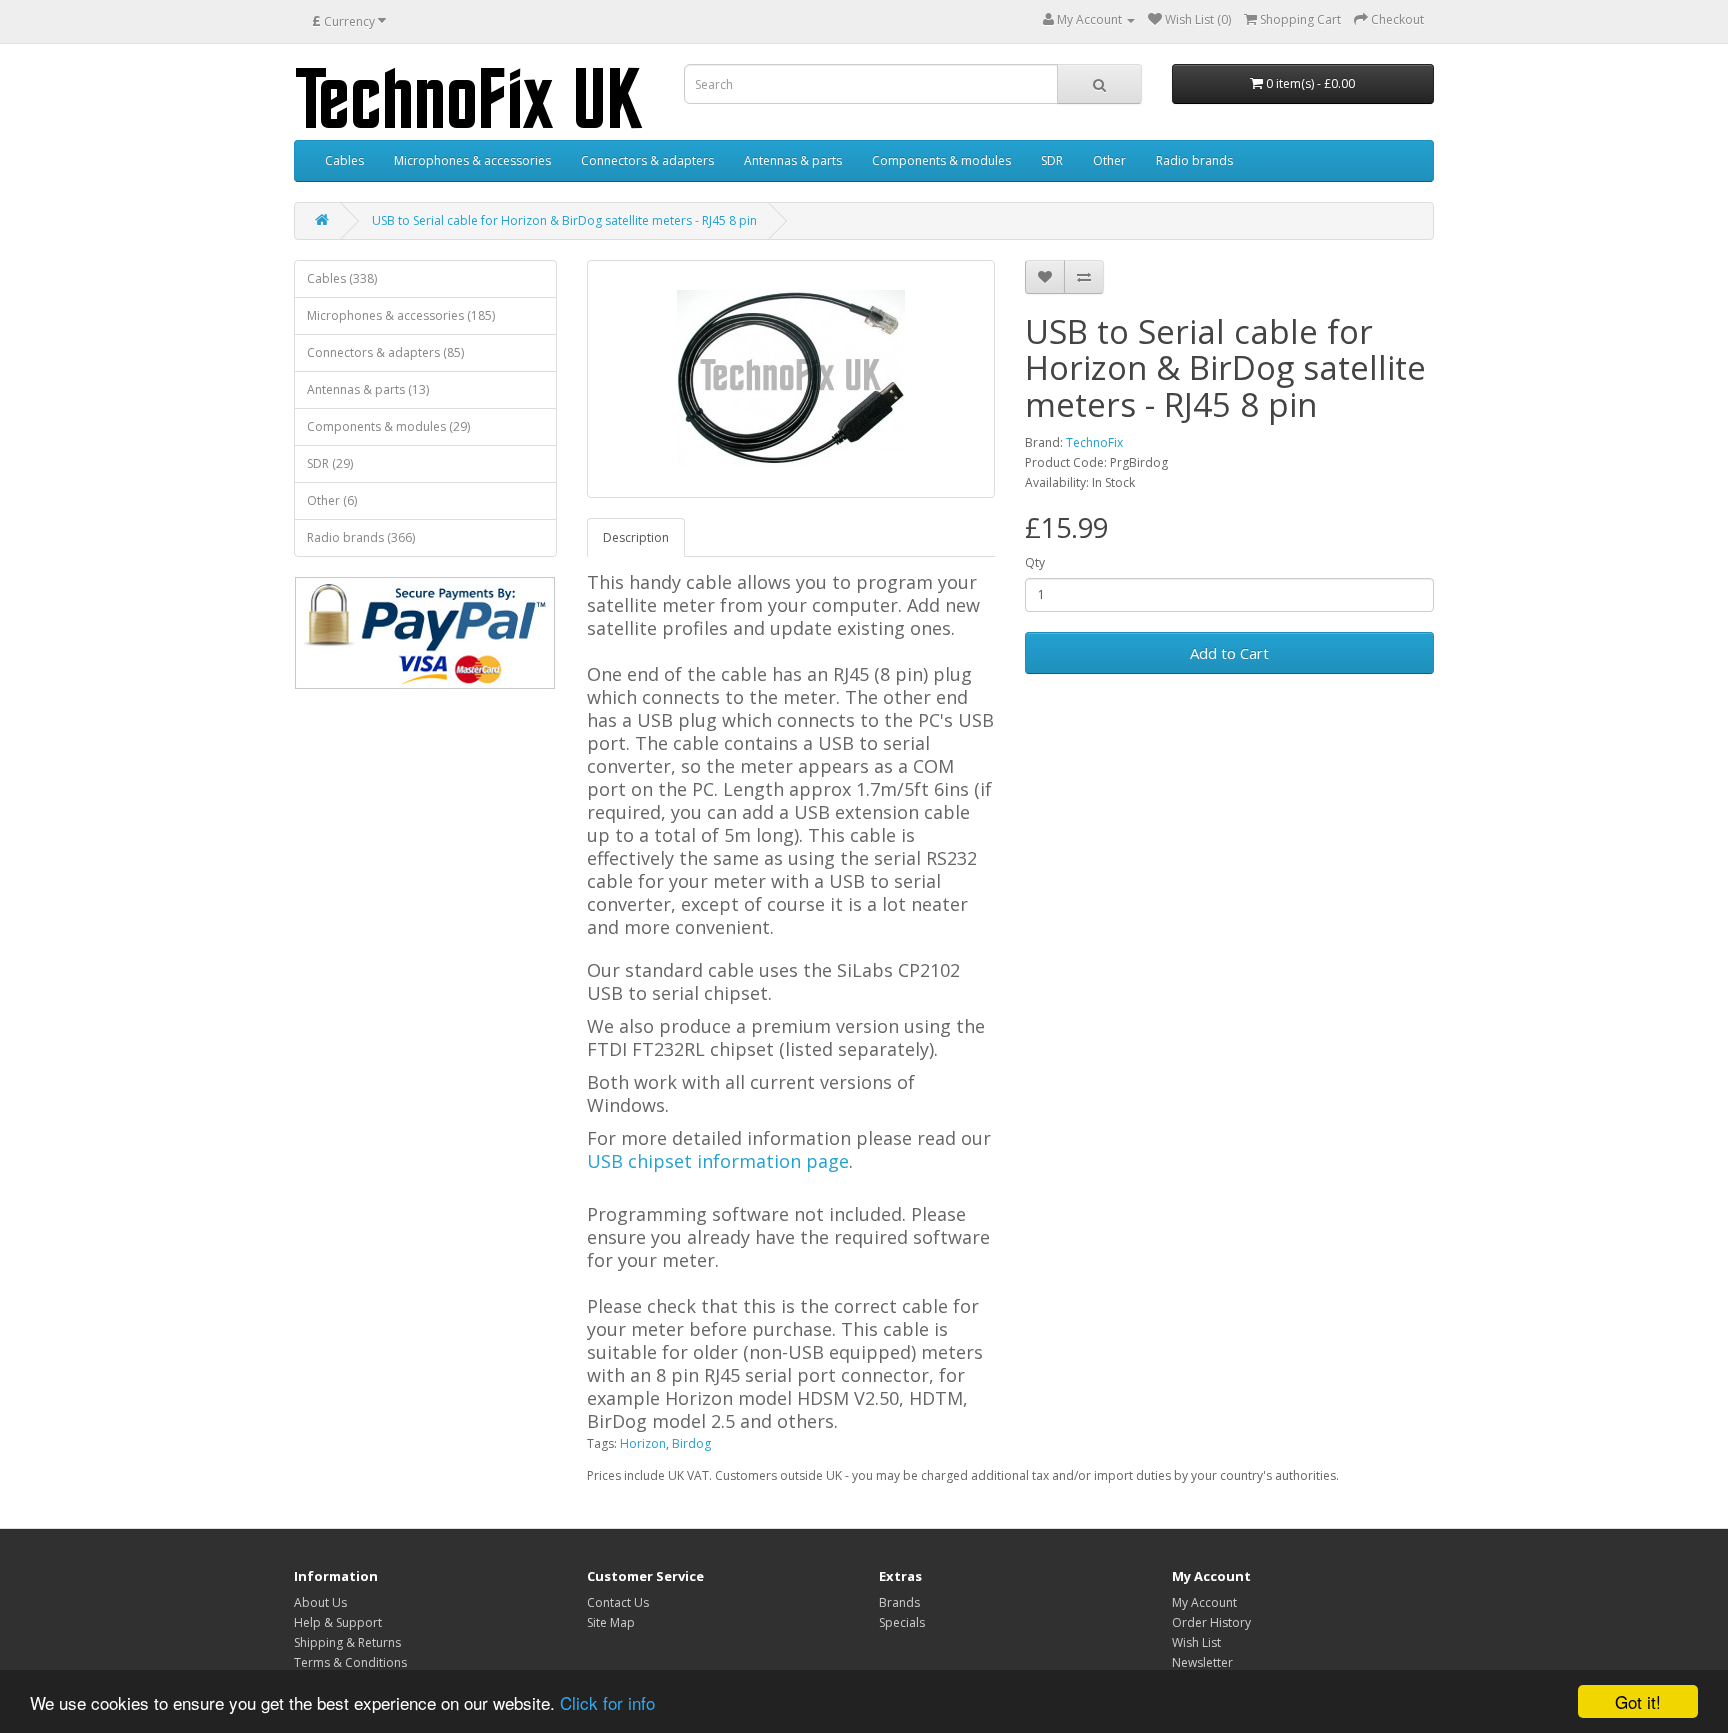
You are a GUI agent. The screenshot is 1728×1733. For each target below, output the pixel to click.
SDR (1052, 160)
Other (1109, 160)
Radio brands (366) (361, 537)
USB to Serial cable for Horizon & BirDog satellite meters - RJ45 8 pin (564, 220)
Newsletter (1202, 1662)
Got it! (1638, 1701)
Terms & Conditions (350, 1662)
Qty (1035, 562)
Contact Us (618, 1602)
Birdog (691, 1443)
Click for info (607, 1702)
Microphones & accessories (472, 160)
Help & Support (338, 1622)
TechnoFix (1094, 442)
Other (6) (332, 500)
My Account (1204, 1602)
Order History (1211, 1622)
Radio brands (1194, 160)
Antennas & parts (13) (368, 389)
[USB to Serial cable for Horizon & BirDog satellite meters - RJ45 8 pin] (791, 379)
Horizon (643, 1443)
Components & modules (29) (388, 426)
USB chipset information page (718, 1161)
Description (636, 537)
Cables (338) (342, 278)
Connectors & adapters (647, 160)
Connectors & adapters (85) (385, 352)
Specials (902, 1622)
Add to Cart (1229, 653)
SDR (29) (330, 463)
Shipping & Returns (347, 1642)
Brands (899, 1602)
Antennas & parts (793, 160)
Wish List (1196, 1642)
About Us (320, 1602)
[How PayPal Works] (425, 633)
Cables (344, 160)
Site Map (611, 1622)
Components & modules (941, 160)
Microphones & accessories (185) (401, 315)
